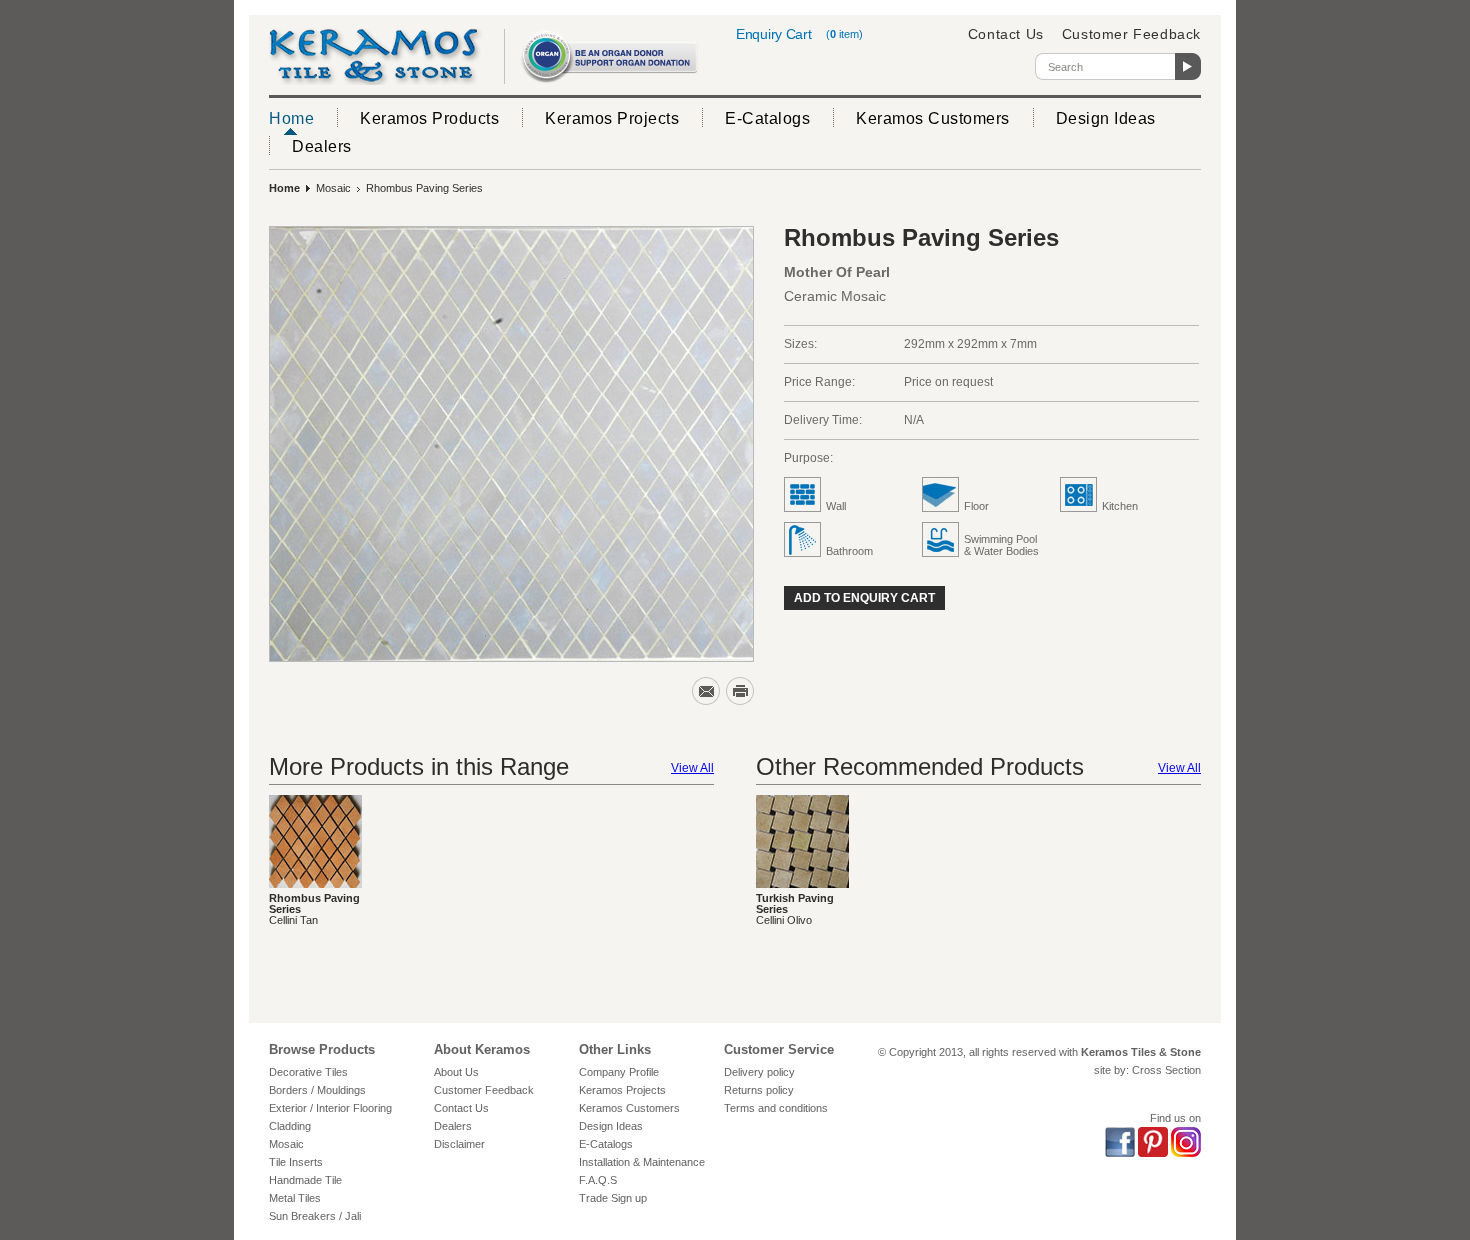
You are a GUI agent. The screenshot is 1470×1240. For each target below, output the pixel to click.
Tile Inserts (296, 1162)
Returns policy (759, 1090)
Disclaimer (459, 1144)
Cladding (290, 1126)
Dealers (322, 146)
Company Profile (619, 1072)
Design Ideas (1106, 118)
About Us (456, 1072)
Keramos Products (429, 118)
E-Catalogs (767, 118)
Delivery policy (759, 1072)
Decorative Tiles (308, 1072)
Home (291, 118)
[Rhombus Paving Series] (511, 444)
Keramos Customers (933, 118)
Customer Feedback (1131, 34)
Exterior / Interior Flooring (330, 1108)
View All (692, 768)
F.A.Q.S (598, 1180)
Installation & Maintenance (642, 1162)
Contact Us (1006, 34)
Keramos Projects (612, 118)
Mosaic (333, 188)
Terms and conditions (776, 1108)
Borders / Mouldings (317, 1090)
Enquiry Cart (773, 34)
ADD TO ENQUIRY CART (864, 598)
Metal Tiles (295, 1198)
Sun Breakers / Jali (315, 1216)
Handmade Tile (305, 1180)
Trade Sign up (613, 1198)
